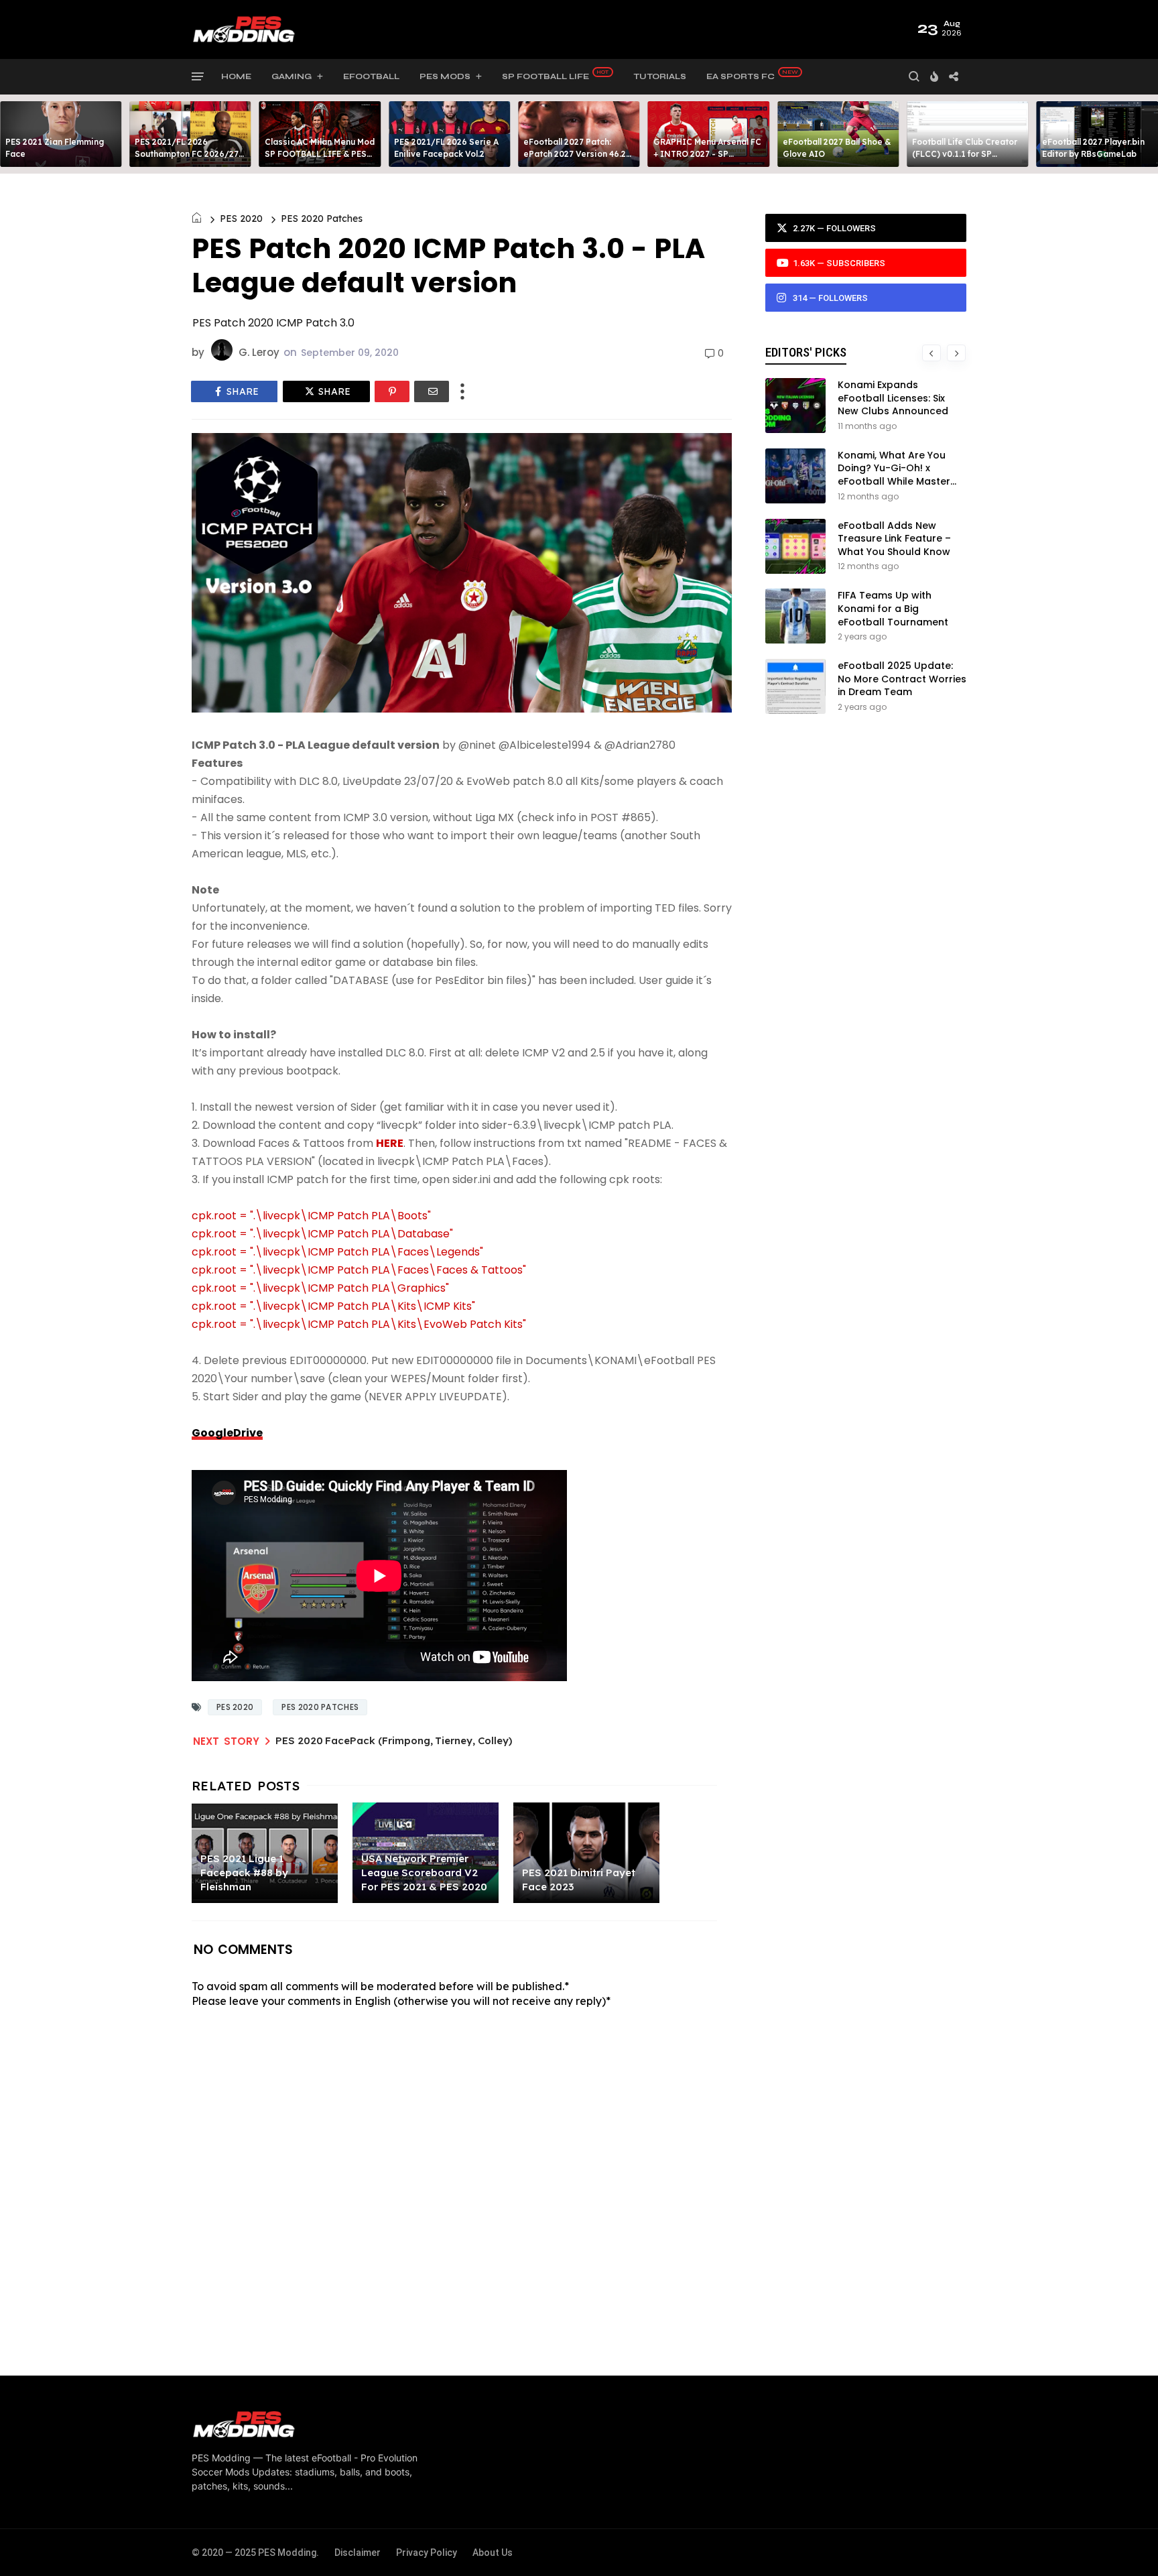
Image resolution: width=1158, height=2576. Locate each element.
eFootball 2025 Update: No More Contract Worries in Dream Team (902, 679)
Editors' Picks (806, 352)
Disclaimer (358, 2553)
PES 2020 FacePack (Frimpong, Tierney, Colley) (394, 1740)
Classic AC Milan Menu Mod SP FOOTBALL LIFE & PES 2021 (320, 154)
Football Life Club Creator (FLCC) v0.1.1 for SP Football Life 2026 (965, 154)
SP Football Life (545, 76)
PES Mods (445, 76)
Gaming (292, 76)
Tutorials (660, 76)
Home (236, 76)
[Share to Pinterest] (392, 391)
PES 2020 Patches (322, 219)
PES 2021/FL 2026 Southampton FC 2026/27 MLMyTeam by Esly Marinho (190, 154)
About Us (493, 2553)
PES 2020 (241, 219)
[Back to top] (1125, 2544)
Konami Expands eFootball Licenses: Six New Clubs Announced (893, 398)
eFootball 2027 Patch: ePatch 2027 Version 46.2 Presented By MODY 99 (575, 154)
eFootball (371, 76)
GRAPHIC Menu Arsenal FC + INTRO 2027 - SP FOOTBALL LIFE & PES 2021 (709, 154)
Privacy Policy (427, 2553)
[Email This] (432, 391)
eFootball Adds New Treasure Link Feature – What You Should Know (894, 539)
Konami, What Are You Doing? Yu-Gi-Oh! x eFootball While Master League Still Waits (894, 475)
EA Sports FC (741, 76)
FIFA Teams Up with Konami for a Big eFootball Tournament (893, 608)
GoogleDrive (227, 1433)
